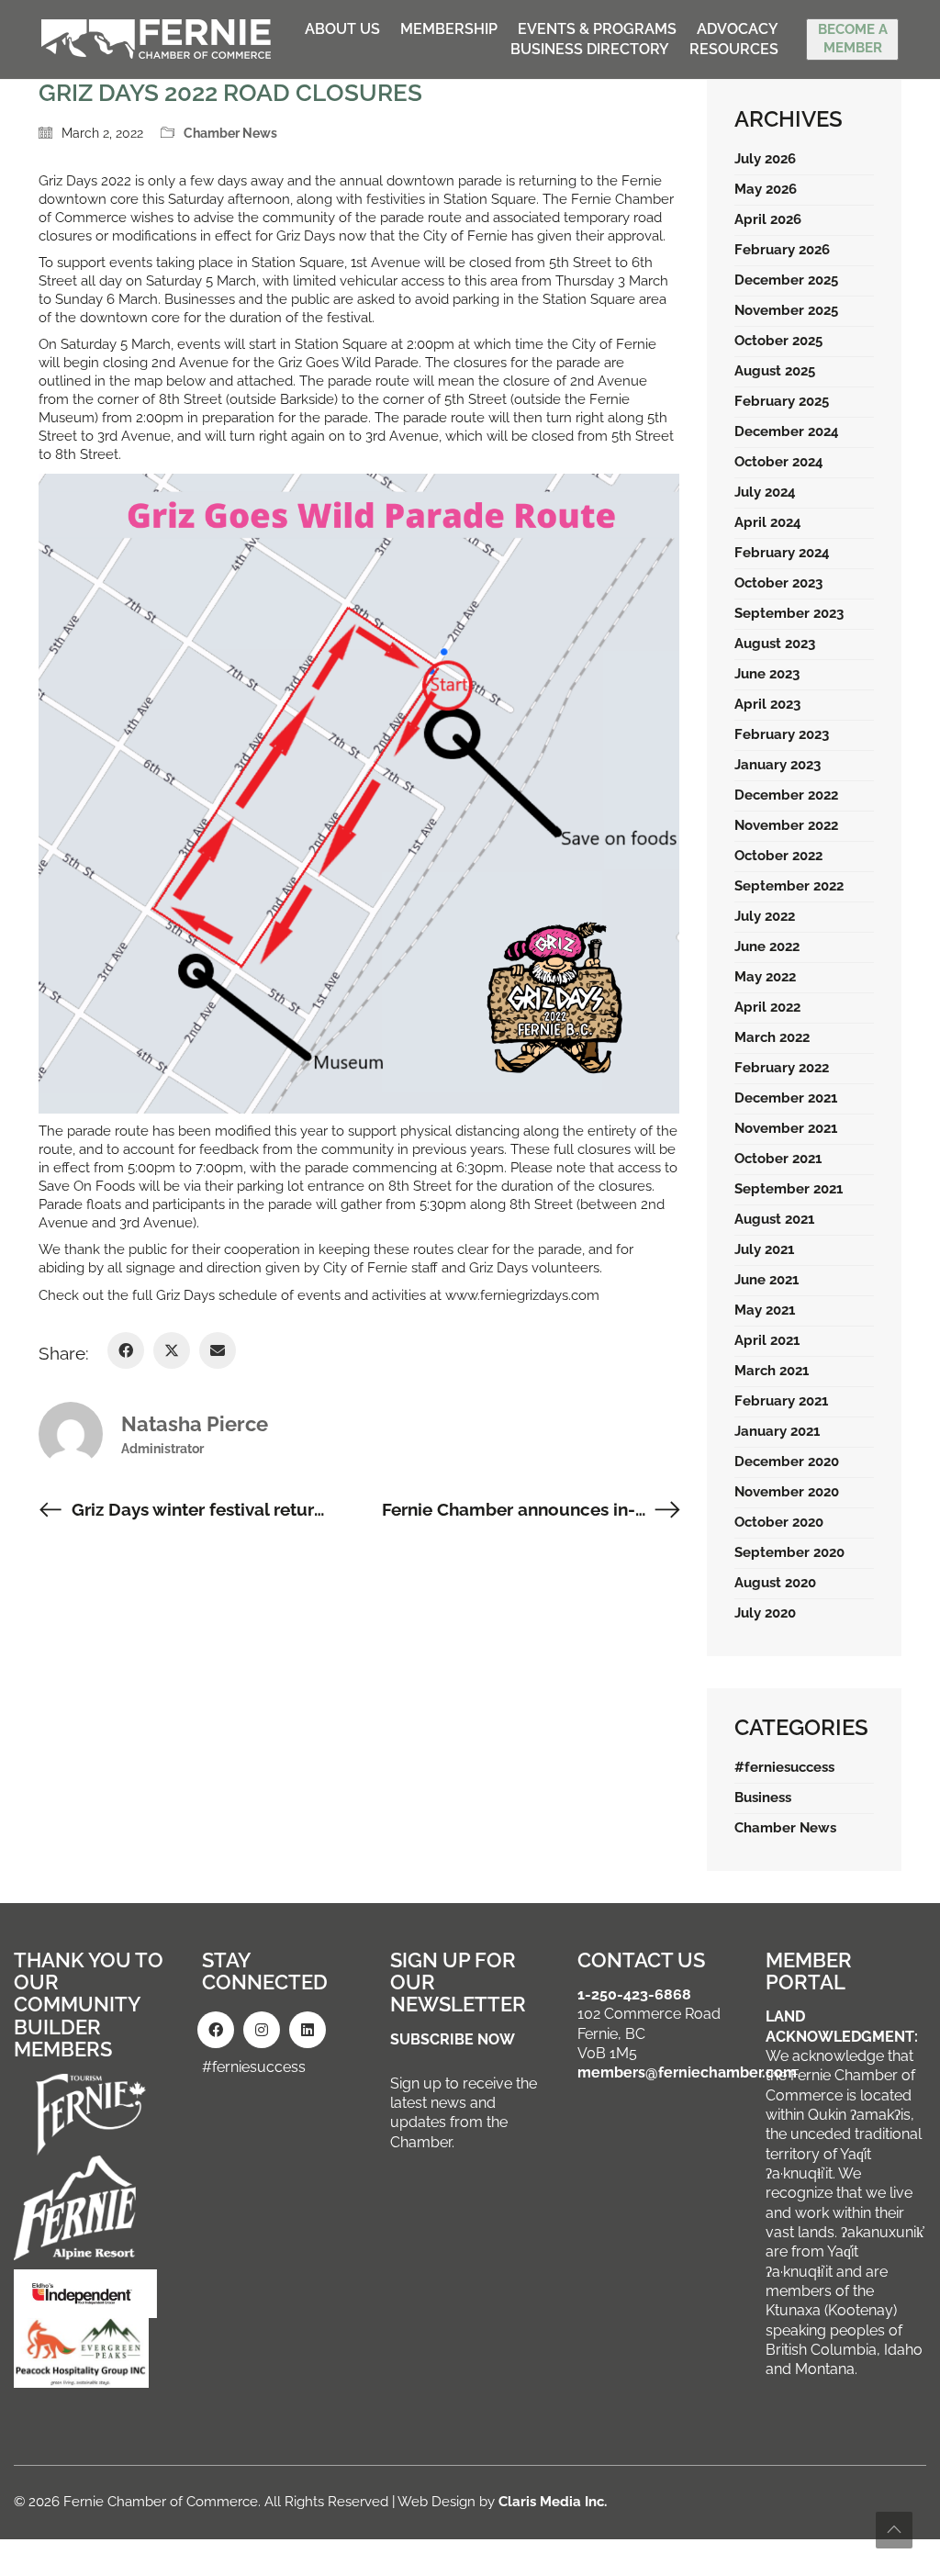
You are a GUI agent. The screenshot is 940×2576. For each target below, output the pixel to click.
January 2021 (777, 1431)
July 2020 (765, 1613)
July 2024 (765, 492)
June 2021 (767, 1280)
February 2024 (782, 553)
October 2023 (778, 583)
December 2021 (786, 1098)
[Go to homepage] (156, 39)
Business (763, 1798)
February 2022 (782, 1068)
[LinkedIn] (308, 2030)
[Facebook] (126, 1350)
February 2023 (782, 734)
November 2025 (786, 310)
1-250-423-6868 (634, 1994)
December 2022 (786, 795)
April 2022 (767, 1007)
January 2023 (778, 765)
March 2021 (772, 1371)
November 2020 (787, 1492)
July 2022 (765, 916)
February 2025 (782, 401)
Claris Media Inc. (553, 2502)
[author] (71, 1434)
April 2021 (767, 1340)
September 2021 (789, 1189)
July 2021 (764, 1249)
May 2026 (766, 189)
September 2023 (789, 613)
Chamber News (230, 133)
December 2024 (787, 431)
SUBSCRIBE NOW (453, 2039)
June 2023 (767, 674)
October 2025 (778, 341)
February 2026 (782, 250)
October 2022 (778, 856)
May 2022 (765, 977)
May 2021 (765, 1310)
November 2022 (786, 825)
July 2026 (765, 159)
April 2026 (768, 219)
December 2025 (786, 280)
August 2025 (775, 371)
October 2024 (779, 462)
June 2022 (767, 946)
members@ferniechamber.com (687, 2072)
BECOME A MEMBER (853, 39)
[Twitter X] (172, 1350)
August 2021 (774, 1219)
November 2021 (786, 1128)
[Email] (218, 1350)
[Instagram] (262, 2030)
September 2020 (789, 1552)
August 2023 (775, 644)
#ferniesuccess (784, 1767)
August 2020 (775, 1583)
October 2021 (778, 1159)
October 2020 (779, 1522)
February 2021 (781, 1401)
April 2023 (767, 704)
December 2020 (787, 1462)
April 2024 (768, 522)
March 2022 (772, 1037)
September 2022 (789, 886)
